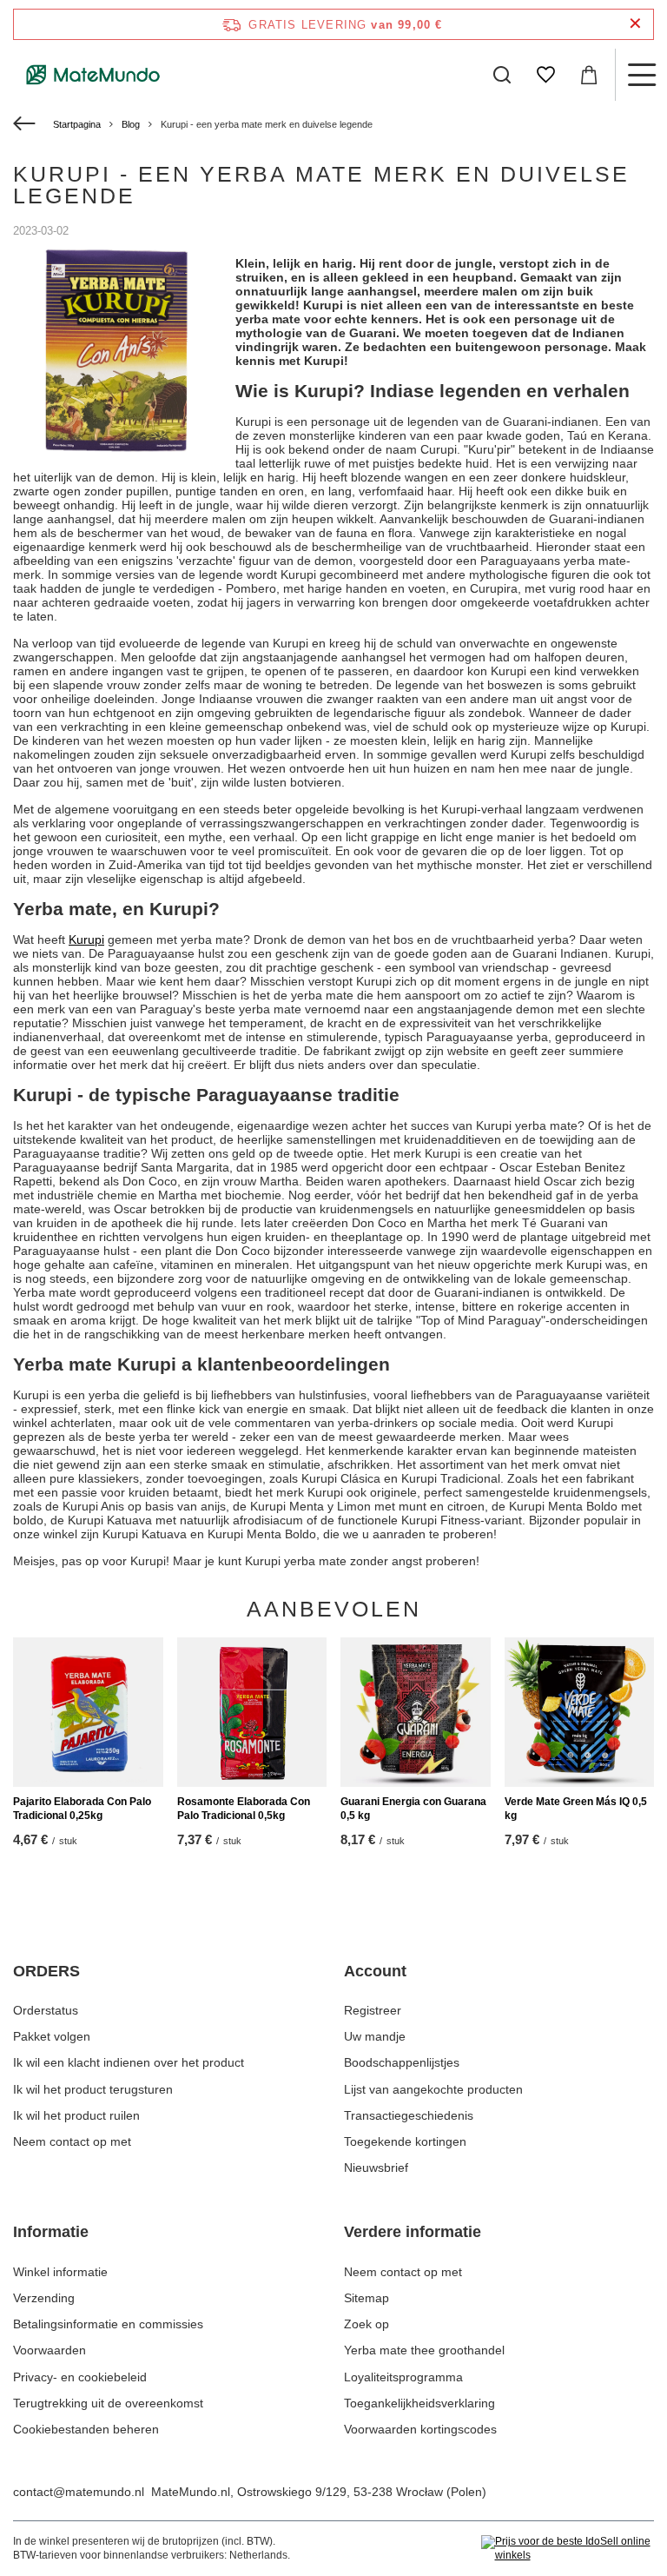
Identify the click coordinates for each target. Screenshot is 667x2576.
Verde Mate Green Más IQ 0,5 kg (576, 1809)
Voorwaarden (50, 2350)
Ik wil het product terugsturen (93, 2089)
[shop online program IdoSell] (568, 2549)
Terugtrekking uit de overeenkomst (108, 2403)
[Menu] (641, 75)
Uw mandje (375, 2036)
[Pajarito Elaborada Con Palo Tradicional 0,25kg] (88, 1713)
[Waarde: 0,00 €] (589, 75)
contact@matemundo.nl (79, 2492)
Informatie (51, 2232)
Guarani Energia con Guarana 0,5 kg (413, 1809)
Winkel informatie (60, 2272)
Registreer (373, 2010)
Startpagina (77, 124)
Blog (131, 124)
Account (375, 1971)
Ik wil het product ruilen (76, 2115)
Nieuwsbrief (376, 2168)
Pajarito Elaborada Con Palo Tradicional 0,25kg (82, 1809)
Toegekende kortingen (405, 2141)
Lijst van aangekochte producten (433, 2089)
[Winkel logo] (93, 75)
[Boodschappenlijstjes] (545, 75)
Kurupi (86, 939)
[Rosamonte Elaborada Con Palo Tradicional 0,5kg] (252, 1713)
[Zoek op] (502, 75)
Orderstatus (46, 2010)
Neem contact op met (72, 2141)
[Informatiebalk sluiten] (635, 24)
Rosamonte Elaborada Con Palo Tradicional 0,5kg (244, 1809)
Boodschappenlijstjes (402, 2062)
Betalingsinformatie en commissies (108, 2324)
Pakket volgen (52, 2036)
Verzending (44, 2298)
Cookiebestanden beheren (86, 2429)
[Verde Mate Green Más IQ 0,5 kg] (580, 1713)
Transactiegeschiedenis (409, 2115)
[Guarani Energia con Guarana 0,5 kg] (416, 1713)
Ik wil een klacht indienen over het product (129, 2062)
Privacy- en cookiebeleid (80, 2377)
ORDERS (46, 1971)
